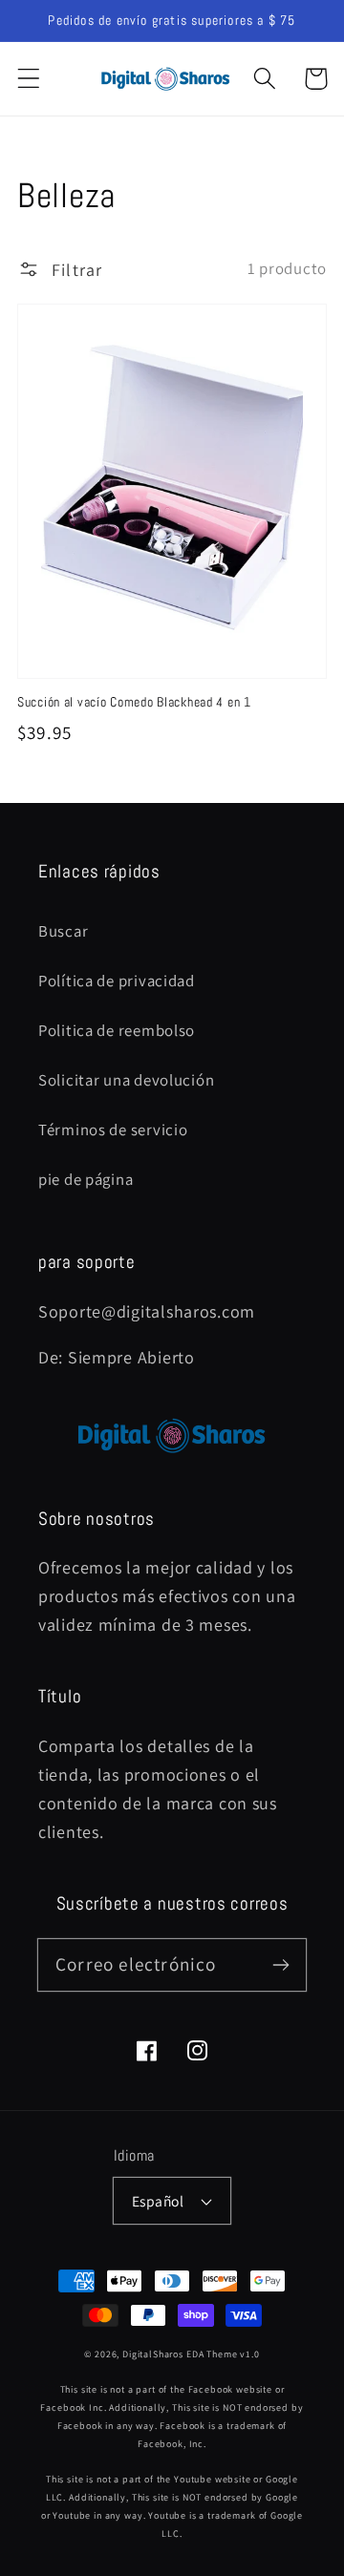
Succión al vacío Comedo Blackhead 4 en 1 (134, 702)
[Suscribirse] (280, 1964)
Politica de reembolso (117, 1030)
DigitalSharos (153, 2354)
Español (158, 2201)
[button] (29, 79)
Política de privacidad (117, 981)
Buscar (63, 931)
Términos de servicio (113, 1130)
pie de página (86, 1179)
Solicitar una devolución (126, 1080)
